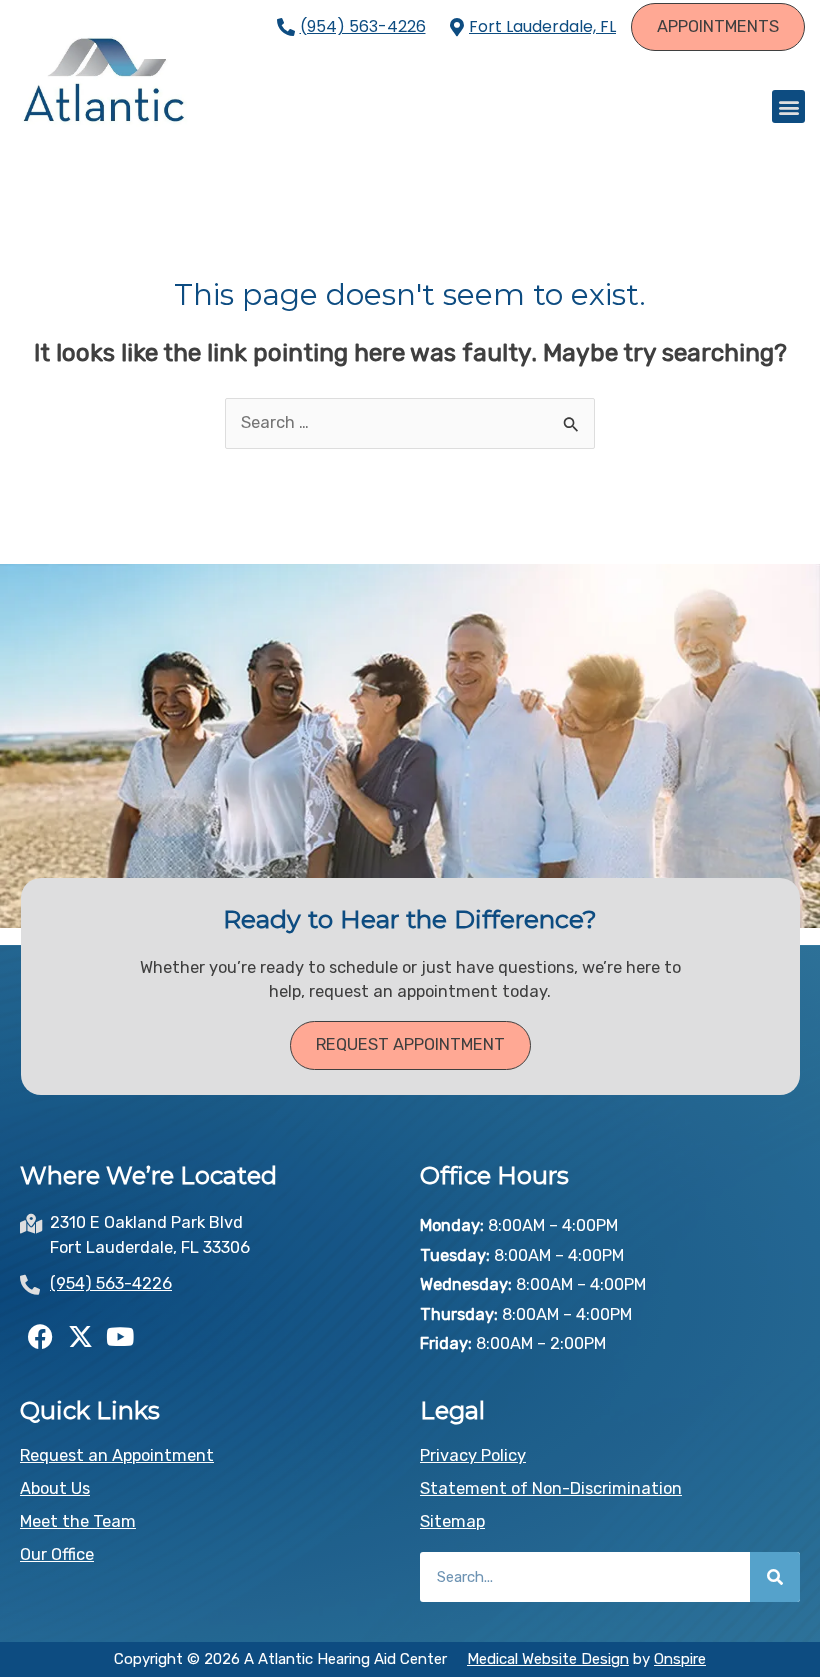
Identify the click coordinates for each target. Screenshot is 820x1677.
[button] (788, 106)
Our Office (57, 1554)
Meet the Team (78, 1521)
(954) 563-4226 (363, 26)
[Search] (775, 1577)
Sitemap (452, 1521)
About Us (55, 1488)
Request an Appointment (117, 1455)
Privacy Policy (473, 1455)
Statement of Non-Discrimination (551, 1488)
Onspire (680, 1659)
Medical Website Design (548, 1659)
